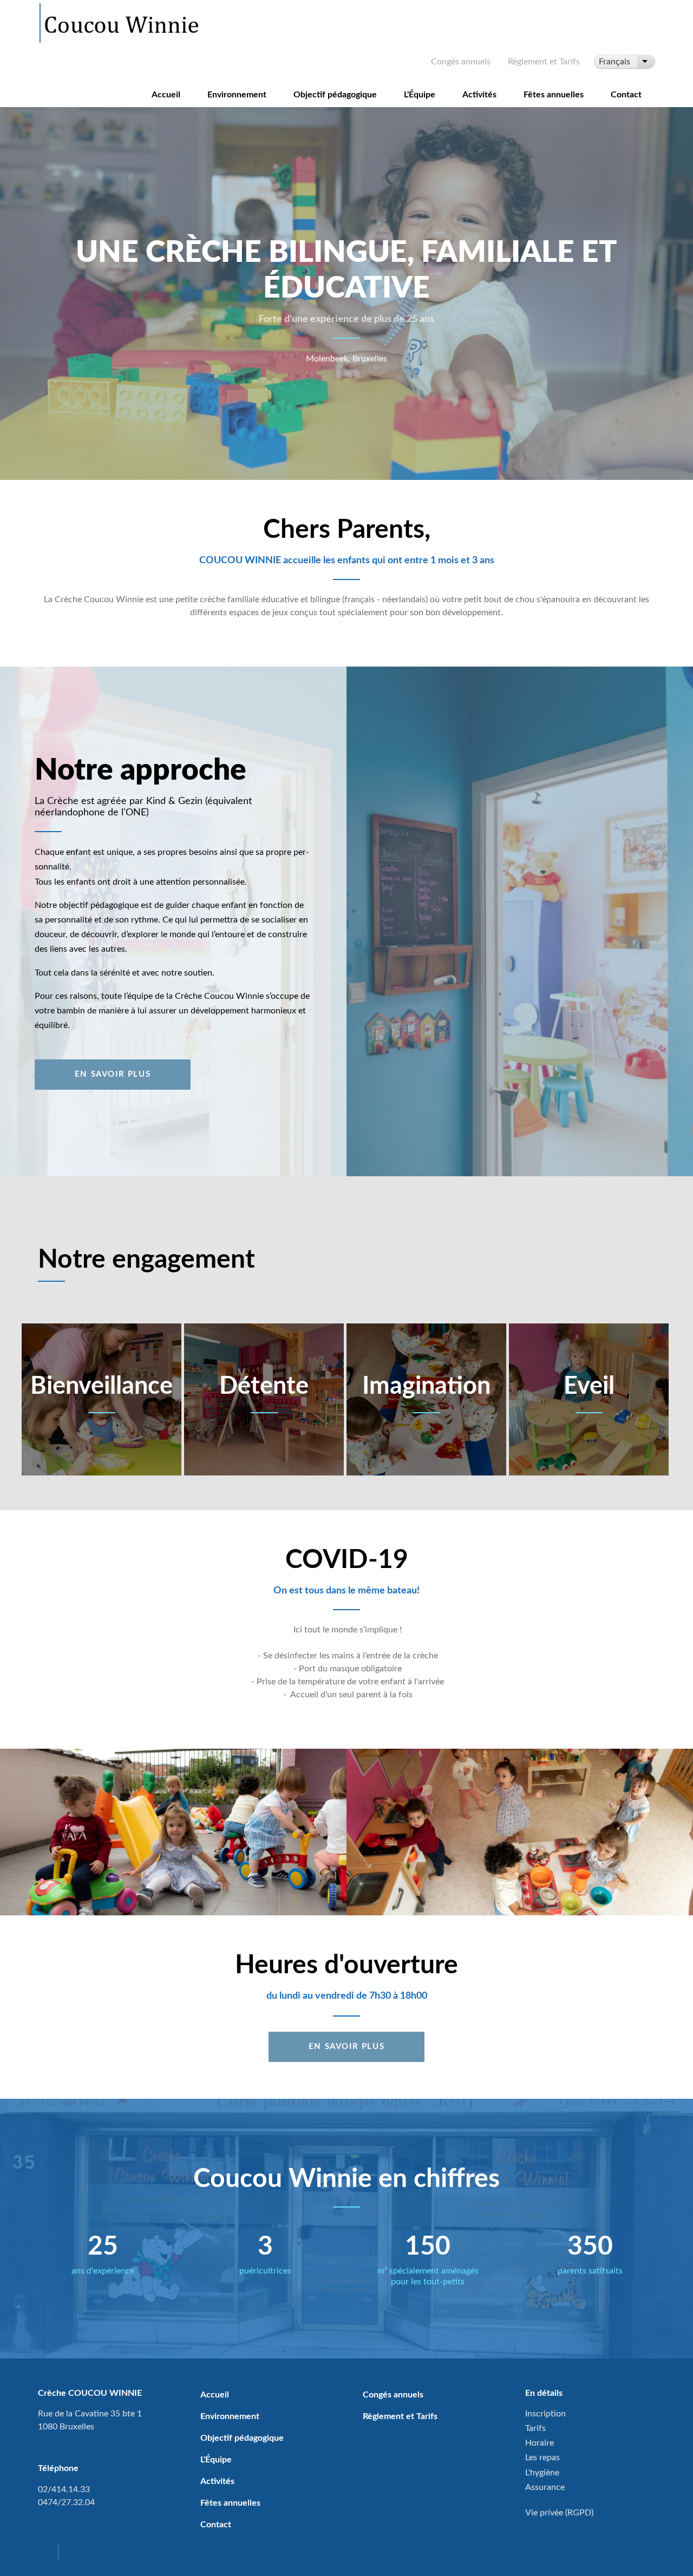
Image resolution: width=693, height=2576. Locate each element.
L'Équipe (420, 95)
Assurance (545, 2487)
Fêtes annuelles (554, 95)
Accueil (166, 95)
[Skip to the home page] (120, 23)
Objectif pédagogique (335, 95)
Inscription (545, 2414)
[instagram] (72, 2554)
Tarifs (535, 2428)
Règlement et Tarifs (544, 62)
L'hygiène (542, 2473)
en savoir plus (346, 2047)
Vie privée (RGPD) (559, 2513)
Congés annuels (461, 62)
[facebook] (47, 2554)
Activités (479, 95)
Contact (626, 95)
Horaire (540, 2443)
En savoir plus (113, 1074)
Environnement (237, 95)
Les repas (542, 2458)
